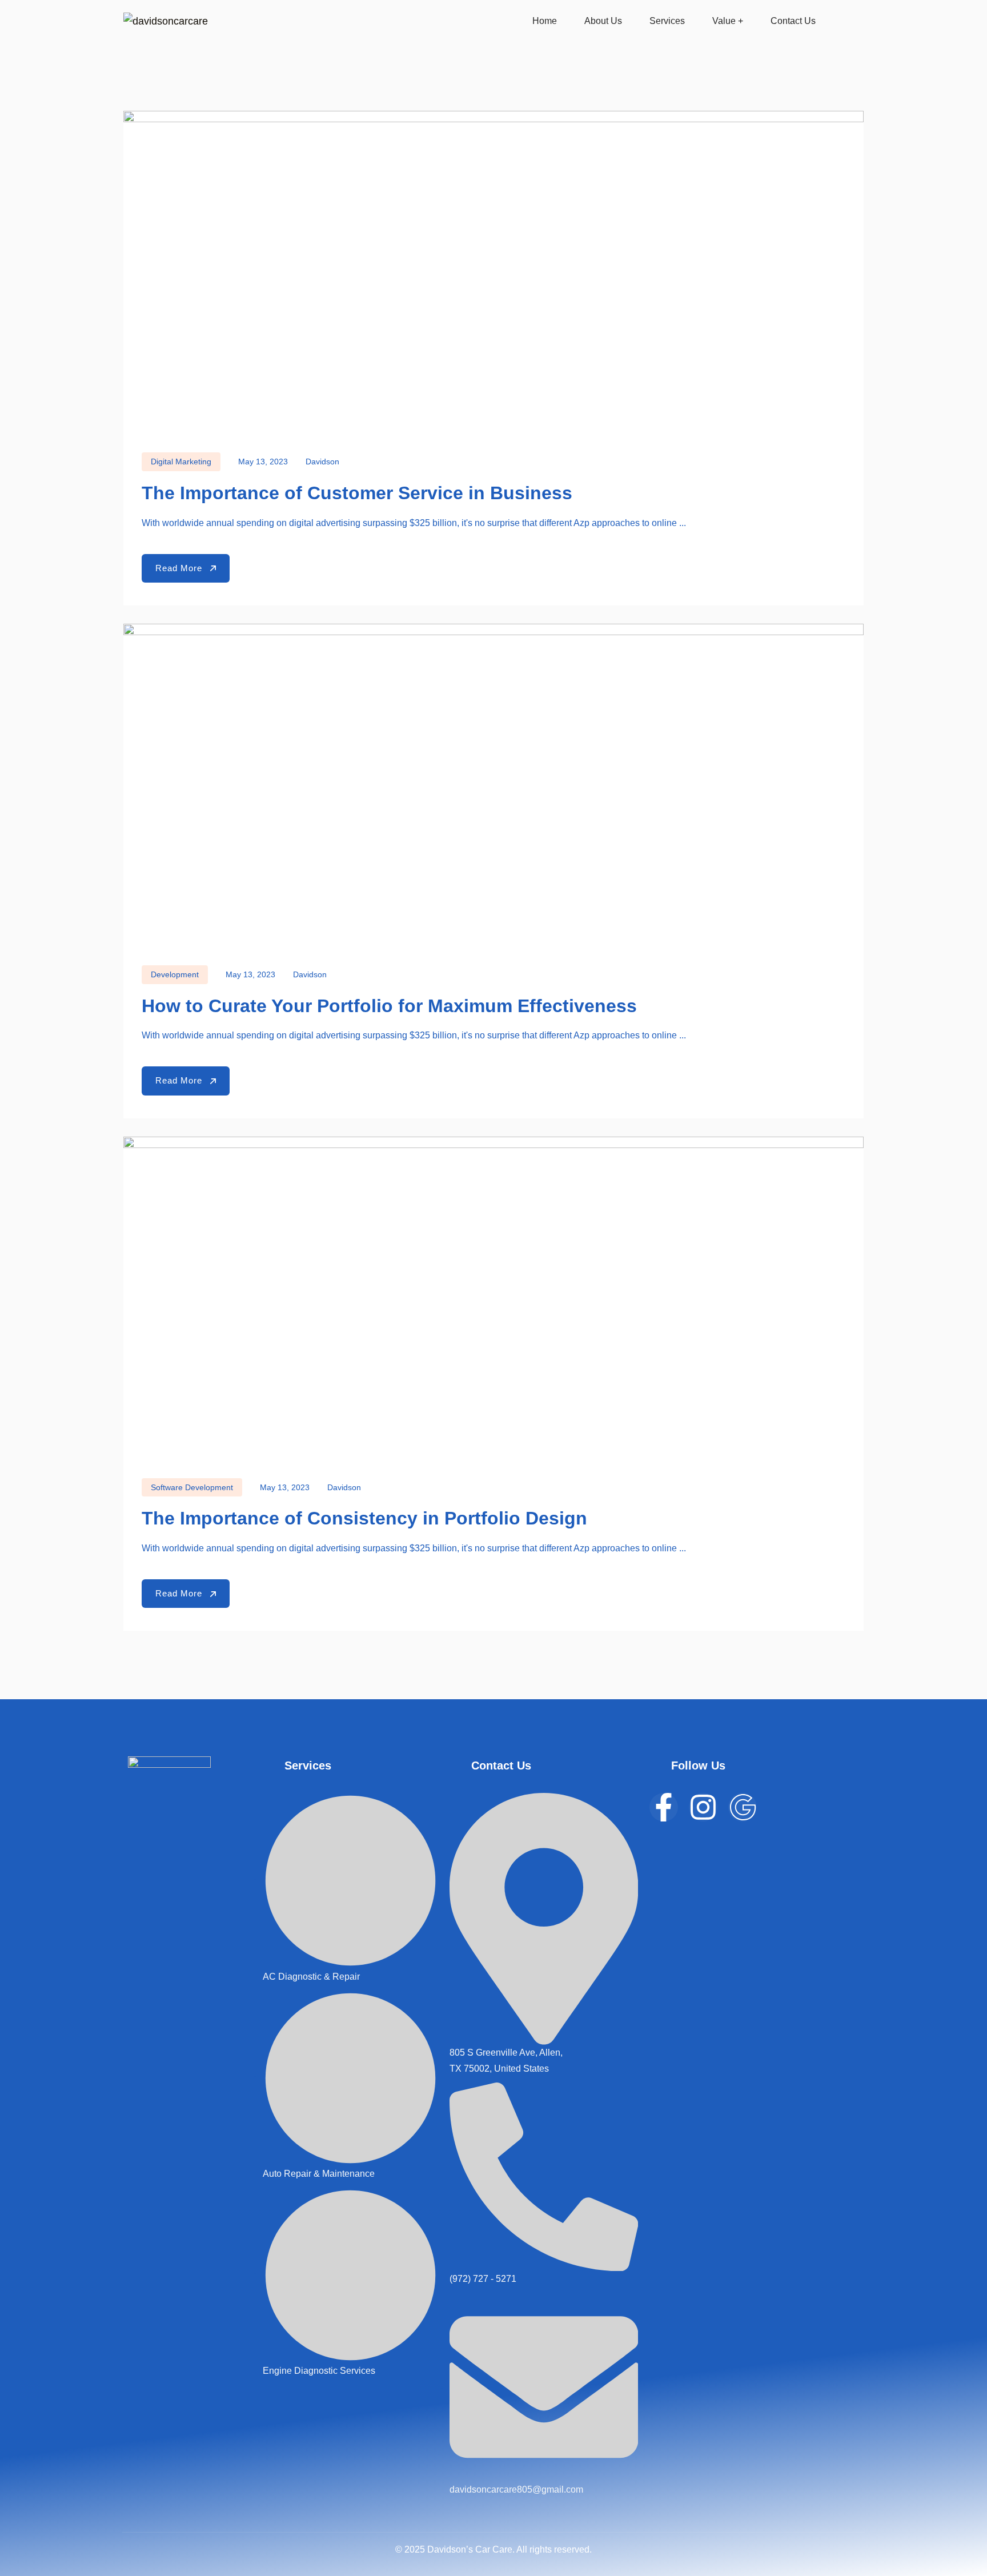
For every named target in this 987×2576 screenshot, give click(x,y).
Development (175, 974)
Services (667, 21)
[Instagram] (703, 1807)
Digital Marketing (181, 462)
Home (545, 21)
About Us (603, 21)
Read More (180, 568)
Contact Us (793, 21)
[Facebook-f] (664, 1807)
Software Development (192, 1487)
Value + (728, 21)
